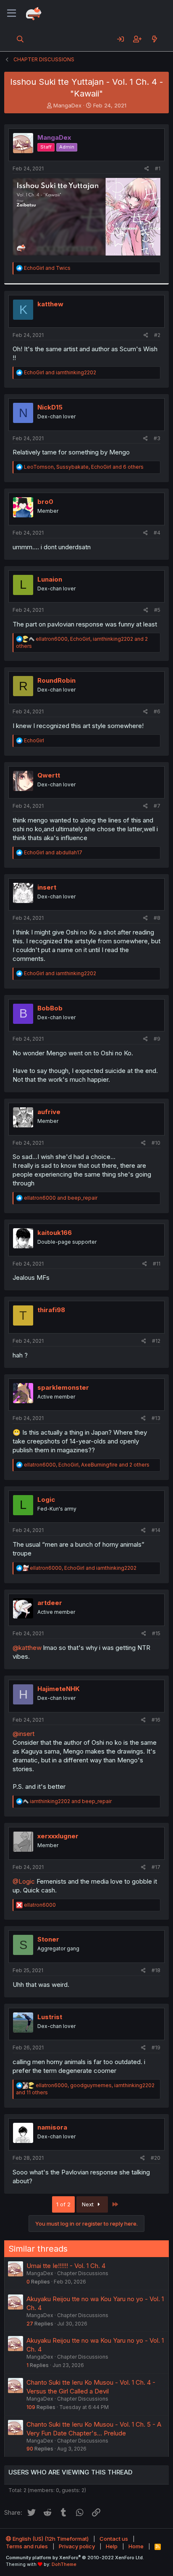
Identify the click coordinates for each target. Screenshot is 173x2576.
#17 (156, 1867)
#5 (157, 610)
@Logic (24, 1881)
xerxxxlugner (58, 1836)
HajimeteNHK (59, 1689)
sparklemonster (63, 1387)
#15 (156, 1633)
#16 (156, 1720)
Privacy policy (77, 2546)
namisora (52, 2127)
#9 (157, 1039)
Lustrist (50, 2017)
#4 (157, 533)
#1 (158, 168)
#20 (156, 2158)
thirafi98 (51, 1310)
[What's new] (154, 39)
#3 (157, 438)
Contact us (114, 2539)
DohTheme (64, 2564)
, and (83, 1568)
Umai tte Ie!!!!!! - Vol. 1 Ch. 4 (66, 2266)
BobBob (50, 1008)
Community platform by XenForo (75, 2558)
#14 (156, 1530)
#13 (156, 1418)
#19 (156, 2047)
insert (47, 887)
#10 (156, 1143)
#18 (156, 1970)
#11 (157, 1264)
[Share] (147, 169)
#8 (157, 918)
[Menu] (12, 13)
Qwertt (49, 775)
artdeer (50, 1603)
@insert (24, 1734)
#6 (157, 711)
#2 (157, 335)
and (47, 268)
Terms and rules (27, 2546)
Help (112, 2546)
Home (136, 2546)
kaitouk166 (55, 1233)
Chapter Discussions (83, 2273)
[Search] (20, 39)
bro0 (45, 502)
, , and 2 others (87, 1465)
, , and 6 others (84, 467)
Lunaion (50, 579)
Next (89, 2204)
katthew (50, 304)
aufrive (49, 1112)
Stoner (48, 1939)
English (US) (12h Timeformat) (50, 2539)
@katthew (27, 1648)
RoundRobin (56, 680)
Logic (46, 1499)
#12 (156, 1341)
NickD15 (50, 407)
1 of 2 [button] (63, 2204)
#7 (157, 806)
